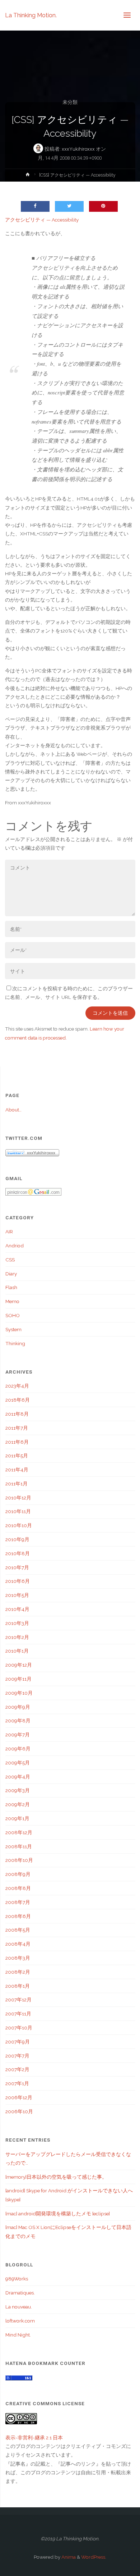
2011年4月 (17, 1470)
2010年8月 (18, 1553)
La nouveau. (19, 2307)
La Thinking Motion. (31, 15)
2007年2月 (17, 2069)
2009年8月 (18, 1721)
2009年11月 (18, 1679)
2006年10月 (19, 2111)
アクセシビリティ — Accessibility (42, 220)
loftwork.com (20, 2321)
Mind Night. (18, 2335)
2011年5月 (17, 1456)
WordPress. (94, 2557)
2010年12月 (18, 1498)
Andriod (15, 1246)
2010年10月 (19, 1525)
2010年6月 (18, 1581)
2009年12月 (19, 1665)
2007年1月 (17, 2083)
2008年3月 (18, 1958)
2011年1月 (17, 1484)
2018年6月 (18, 1400)
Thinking (15, 1343)
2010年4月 (17, 1609)
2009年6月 (18, 1749)
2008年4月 (18, 1944)
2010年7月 (17, 1567)
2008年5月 (18, 1930)
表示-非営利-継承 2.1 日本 (34, 2438)
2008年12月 (19, 1832)
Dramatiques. (20, 2293)
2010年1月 (17, 1651)
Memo (12, 1301)
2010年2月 (17, 1637)
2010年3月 (17, 1623)
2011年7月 (17, 1428)
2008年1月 (18, 1986)
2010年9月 (17, 1539)
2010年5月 (17, 1595)
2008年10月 (19, 1860)
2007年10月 (19, 2028)
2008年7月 (18, 1902)
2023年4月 (17, 1386)
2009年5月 (18, 1763)
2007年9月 (18, 2042)
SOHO (13, 1315)
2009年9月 (18, 1707)
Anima (68, 2557)
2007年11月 (18, 2014)
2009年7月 (18, 1735)
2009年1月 (17, 1818)
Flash (11, 1287)
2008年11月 (19, 1846)
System (13, 1329)
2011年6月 (17, 1442)
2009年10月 (19, 1693)
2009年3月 (18, 1790)
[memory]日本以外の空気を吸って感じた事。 (56, 2177)
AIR (9, 1232)
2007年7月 (17, 2056)
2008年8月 (18, 1888)
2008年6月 (18, 1916)
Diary (11, 1274)
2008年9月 (18, 1874)
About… (13, 1110)
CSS (10, 1260)
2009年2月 (18, 1804)
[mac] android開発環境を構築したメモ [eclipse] (58, 2214)
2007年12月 (18, 2000)
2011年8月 (17, 1414)
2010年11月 (18, 1511)
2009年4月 (18, 1777)
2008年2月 (18, 1972)
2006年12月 (19, 2097)
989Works (17, 2279)
